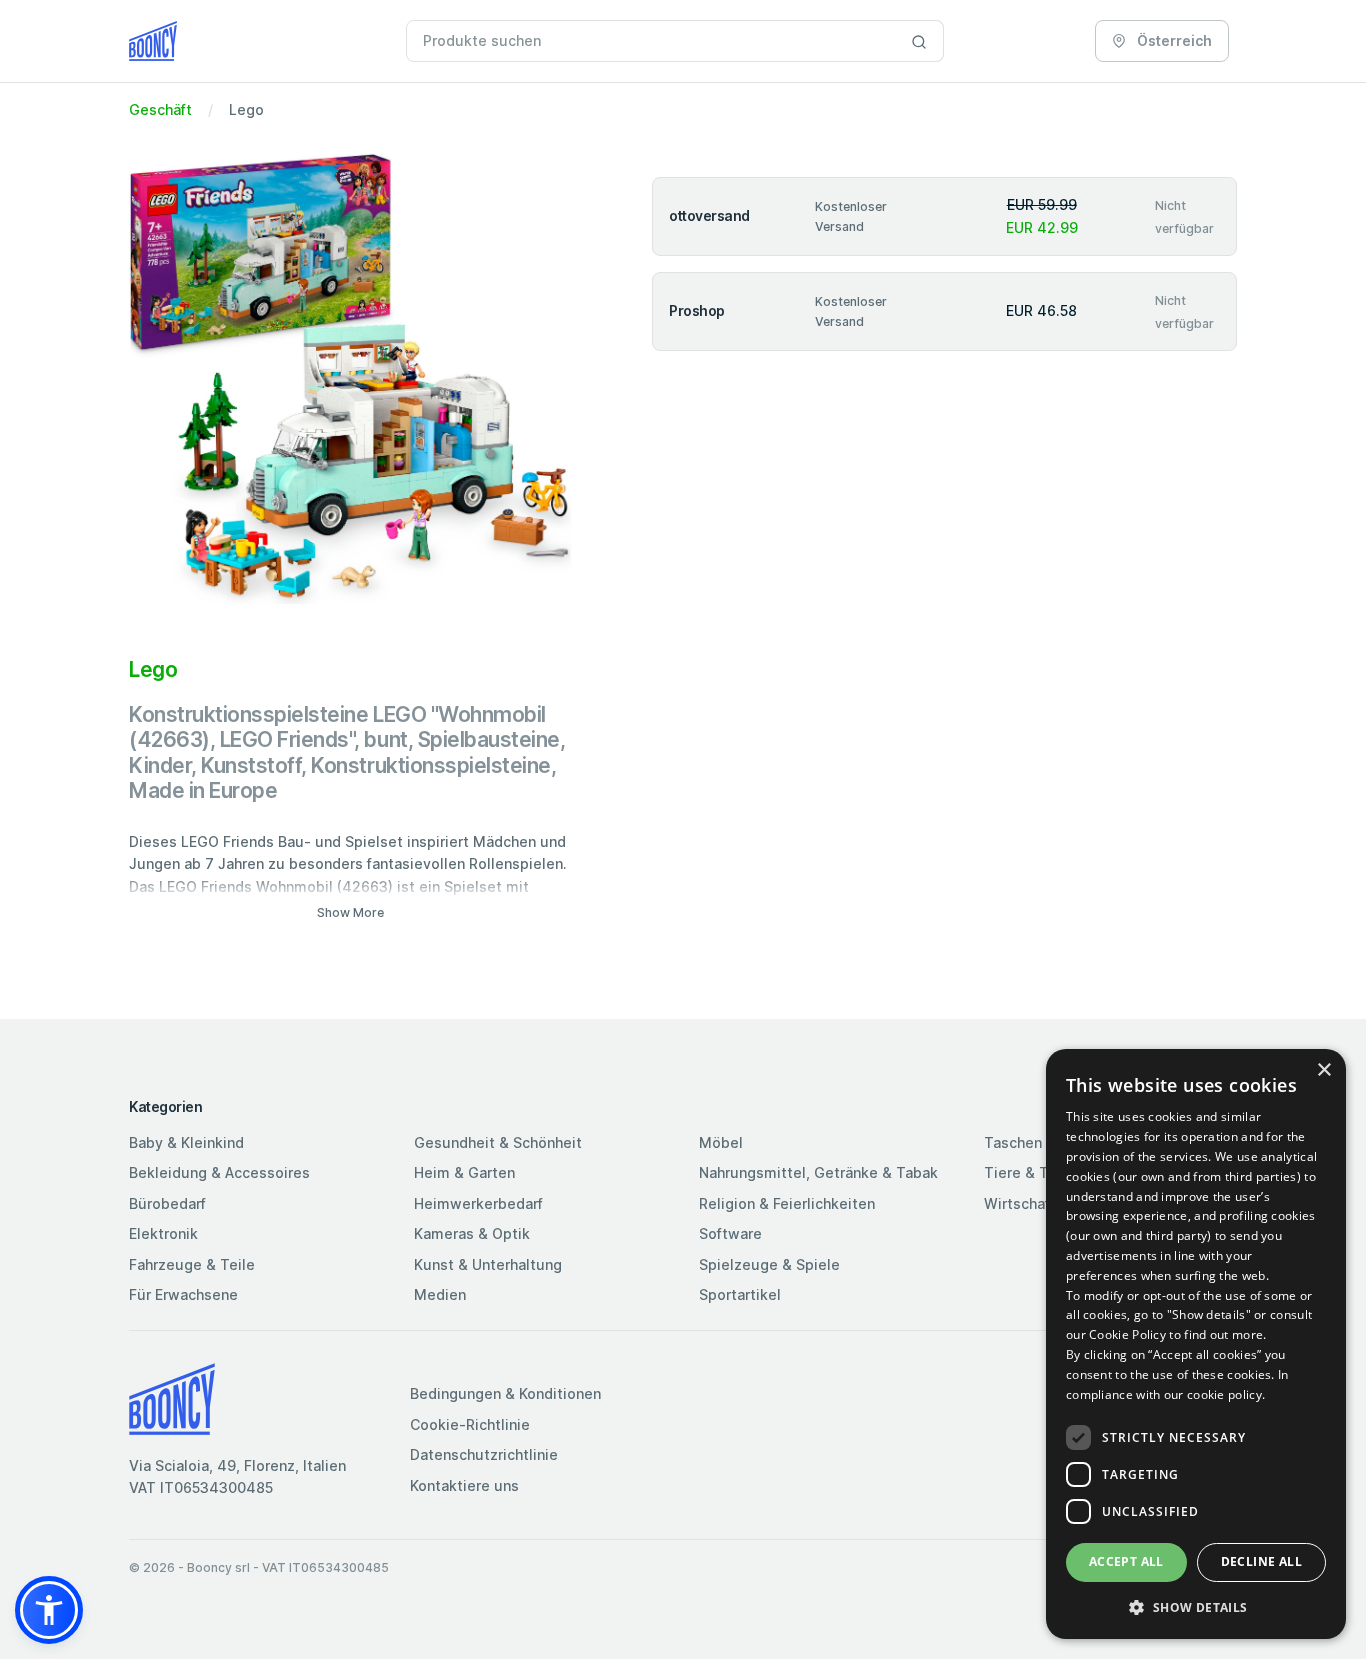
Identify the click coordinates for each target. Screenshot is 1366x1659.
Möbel (721, 1142)
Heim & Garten (464, 1172)
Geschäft (160, 109)
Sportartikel (740, 1294)
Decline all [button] (1261, 1561)
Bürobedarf (167, 1203)
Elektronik (163, 1233)
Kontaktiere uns (464, 1485)
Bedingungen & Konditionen (505, 1393)
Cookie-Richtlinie (470, 1424)
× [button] (1323, 1070)
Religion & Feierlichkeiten (787, 1203)
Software (730, 1233)
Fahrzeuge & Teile (192, 1264)
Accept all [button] (1126, 1561)
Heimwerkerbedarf (478, 1203)
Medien (440, 1294)
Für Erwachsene (183, 1294)
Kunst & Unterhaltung (488, 1264)
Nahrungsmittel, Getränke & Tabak (818, 1172)
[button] (49, 1610)
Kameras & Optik (472, 1233)
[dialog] (1196, 1344)
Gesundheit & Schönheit (498, 1142)
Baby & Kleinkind (186, 1142)
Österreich (1173, 40)
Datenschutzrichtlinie (484, 1454)
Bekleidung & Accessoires (219, 1172)
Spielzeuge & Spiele (769, 1264)
